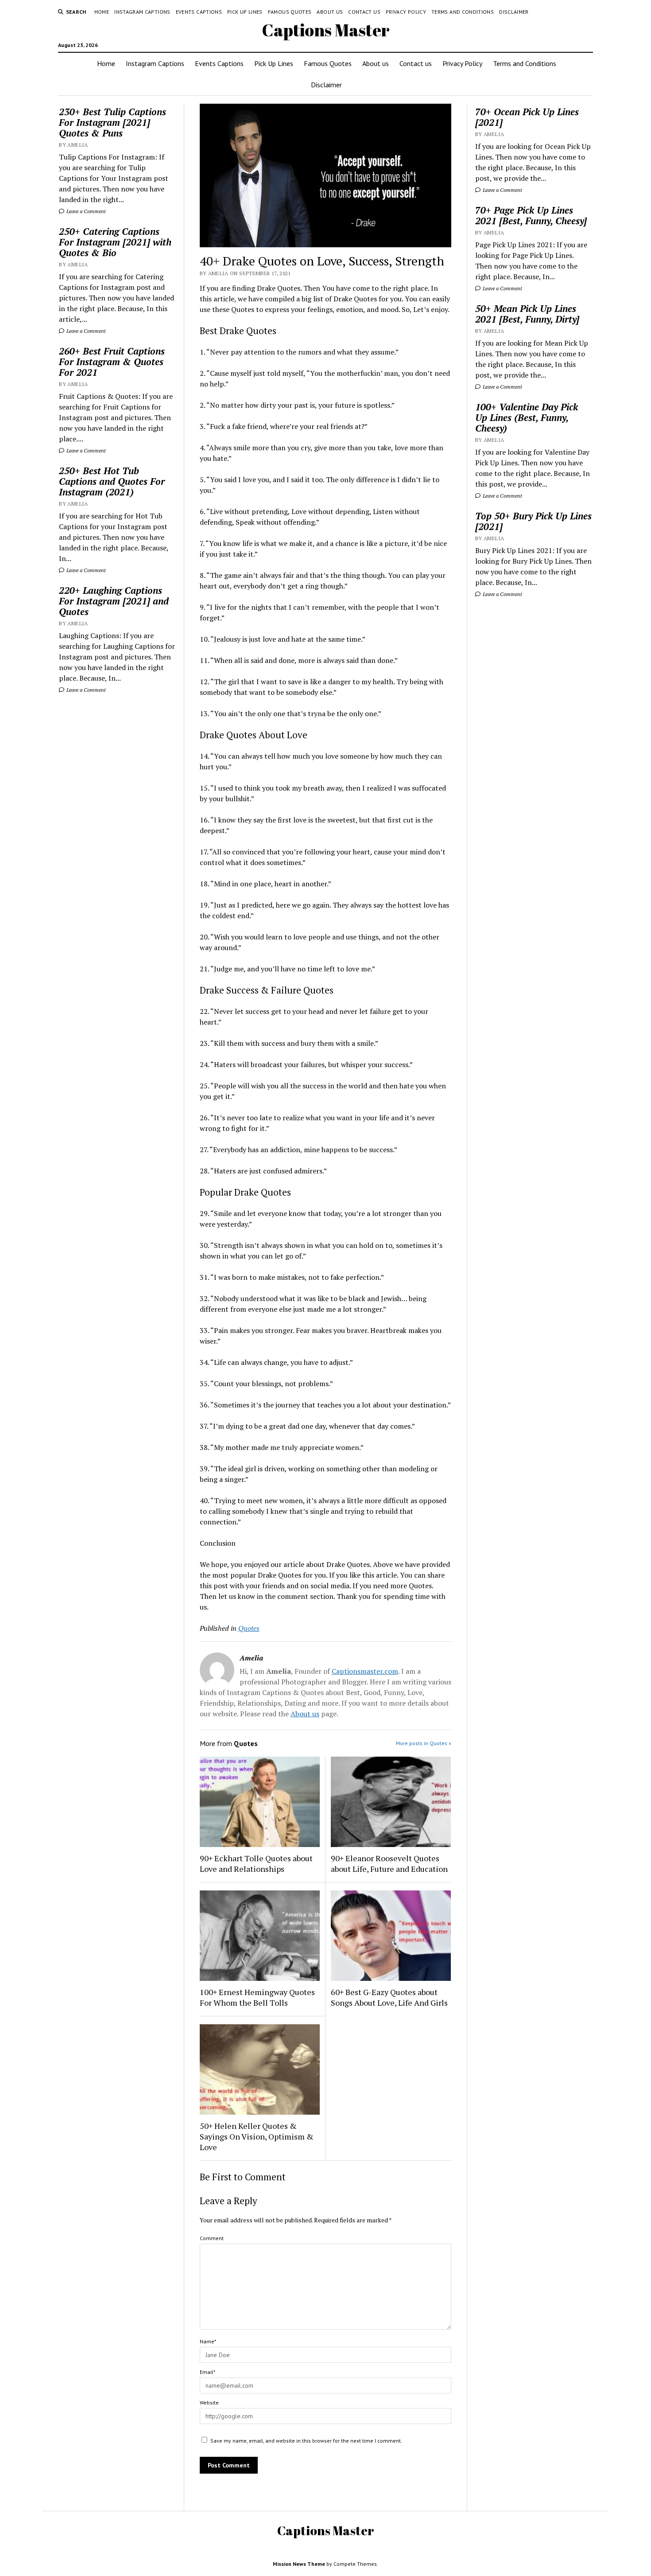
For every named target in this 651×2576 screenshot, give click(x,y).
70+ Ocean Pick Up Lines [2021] (527, 117)
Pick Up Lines (245, 12)
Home (102, 12)
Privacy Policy (406, 12)
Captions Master (326, 30)
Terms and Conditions (463, 12)
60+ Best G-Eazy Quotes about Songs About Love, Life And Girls (389, 1997)
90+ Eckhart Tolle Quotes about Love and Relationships (256, 1863)
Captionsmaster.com (365, 1671)
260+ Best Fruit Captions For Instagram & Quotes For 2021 (112, 362)
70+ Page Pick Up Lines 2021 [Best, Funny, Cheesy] (531, 215)
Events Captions (199, 12)
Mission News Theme (299, 2564)
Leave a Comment (85, 211)
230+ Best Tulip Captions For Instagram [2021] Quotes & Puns (112, 122)
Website (209, 2403)
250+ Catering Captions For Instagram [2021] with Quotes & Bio (115, 242)
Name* (208, 2341)
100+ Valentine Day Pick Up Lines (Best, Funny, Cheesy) (527, 417)
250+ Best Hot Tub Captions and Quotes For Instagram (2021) (112, 481)
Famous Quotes (290, 12)
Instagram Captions (142, 12)
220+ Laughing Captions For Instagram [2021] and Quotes (114, 601)
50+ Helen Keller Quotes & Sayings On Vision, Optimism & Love (257, 2136)
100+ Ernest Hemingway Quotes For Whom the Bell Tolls (257, 1997)
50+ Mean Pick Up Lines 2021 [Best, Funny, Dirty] (527, 314)
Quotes (249, 1628)
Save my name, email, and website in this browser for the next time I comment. (306, 2441)
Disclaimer (514, 12)
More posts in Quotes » (424, 1743)
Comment (212, 2238)
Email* (207, 2372)
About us (330, 12)
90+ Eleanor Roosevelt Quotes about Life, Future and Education (389, 1863)
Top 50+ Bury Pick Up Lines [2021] (533, 521)
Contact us (364, 12)
